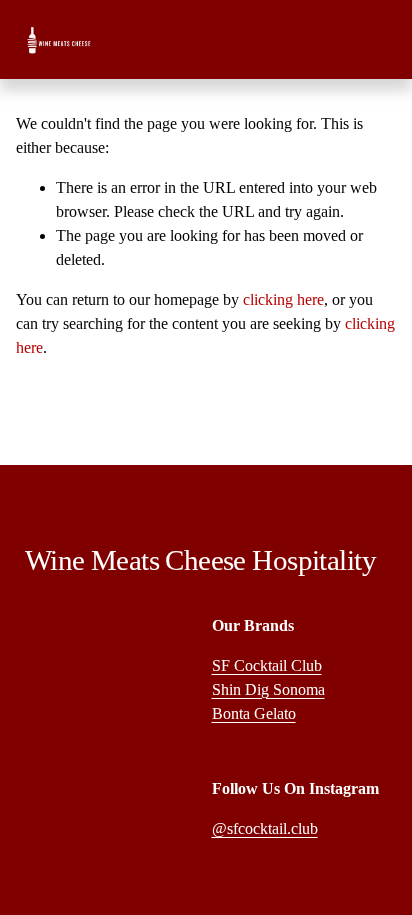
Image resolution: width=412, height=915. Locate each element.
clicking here (283, 299)
